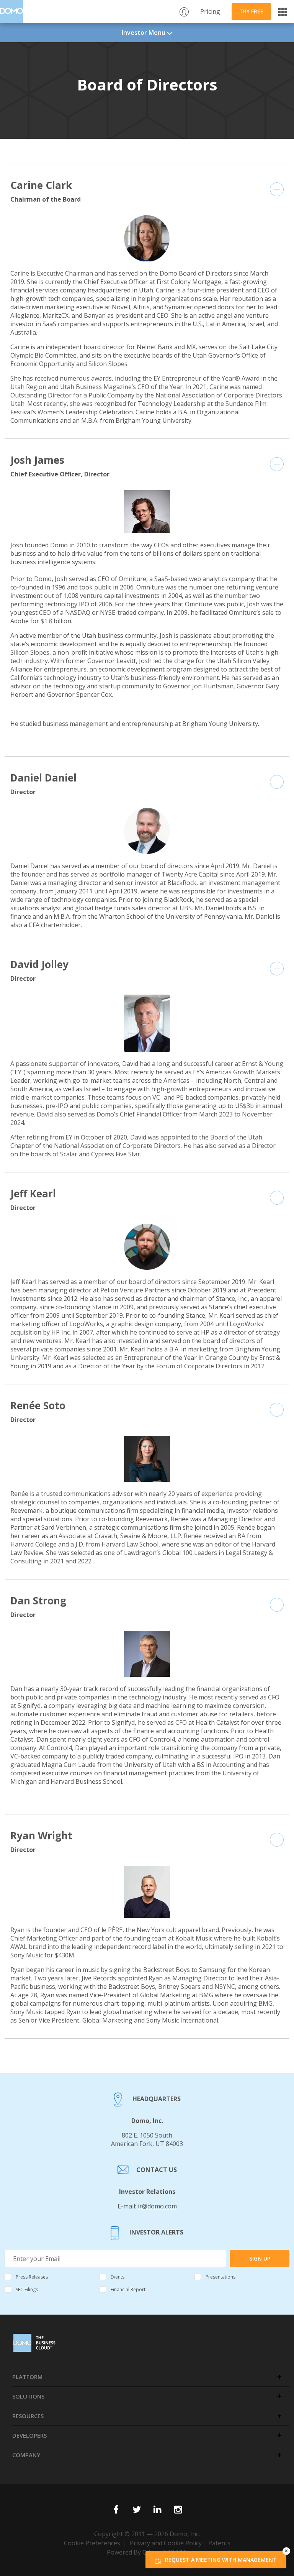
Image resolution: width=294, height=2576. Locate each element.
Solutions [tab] (28, 2396)
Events (118, 2277)
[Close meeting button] (286, 2551)
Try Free (251, 11)
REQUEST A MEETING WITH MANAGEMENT (221, 2560)
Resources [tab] (28, 2416)
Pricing (210, 11)
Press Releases (32, 2277)
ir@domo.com (157, 2206)
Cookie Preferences (92, 2543)
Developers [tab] (29, 2435)
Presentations (220, 2277)
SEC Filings (27, 2290)
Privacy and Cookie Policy (166, 2543)
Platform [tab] (27, 2377)
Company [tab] (26, 2455)
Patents (219, 2543)
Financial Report (128, 2290)
